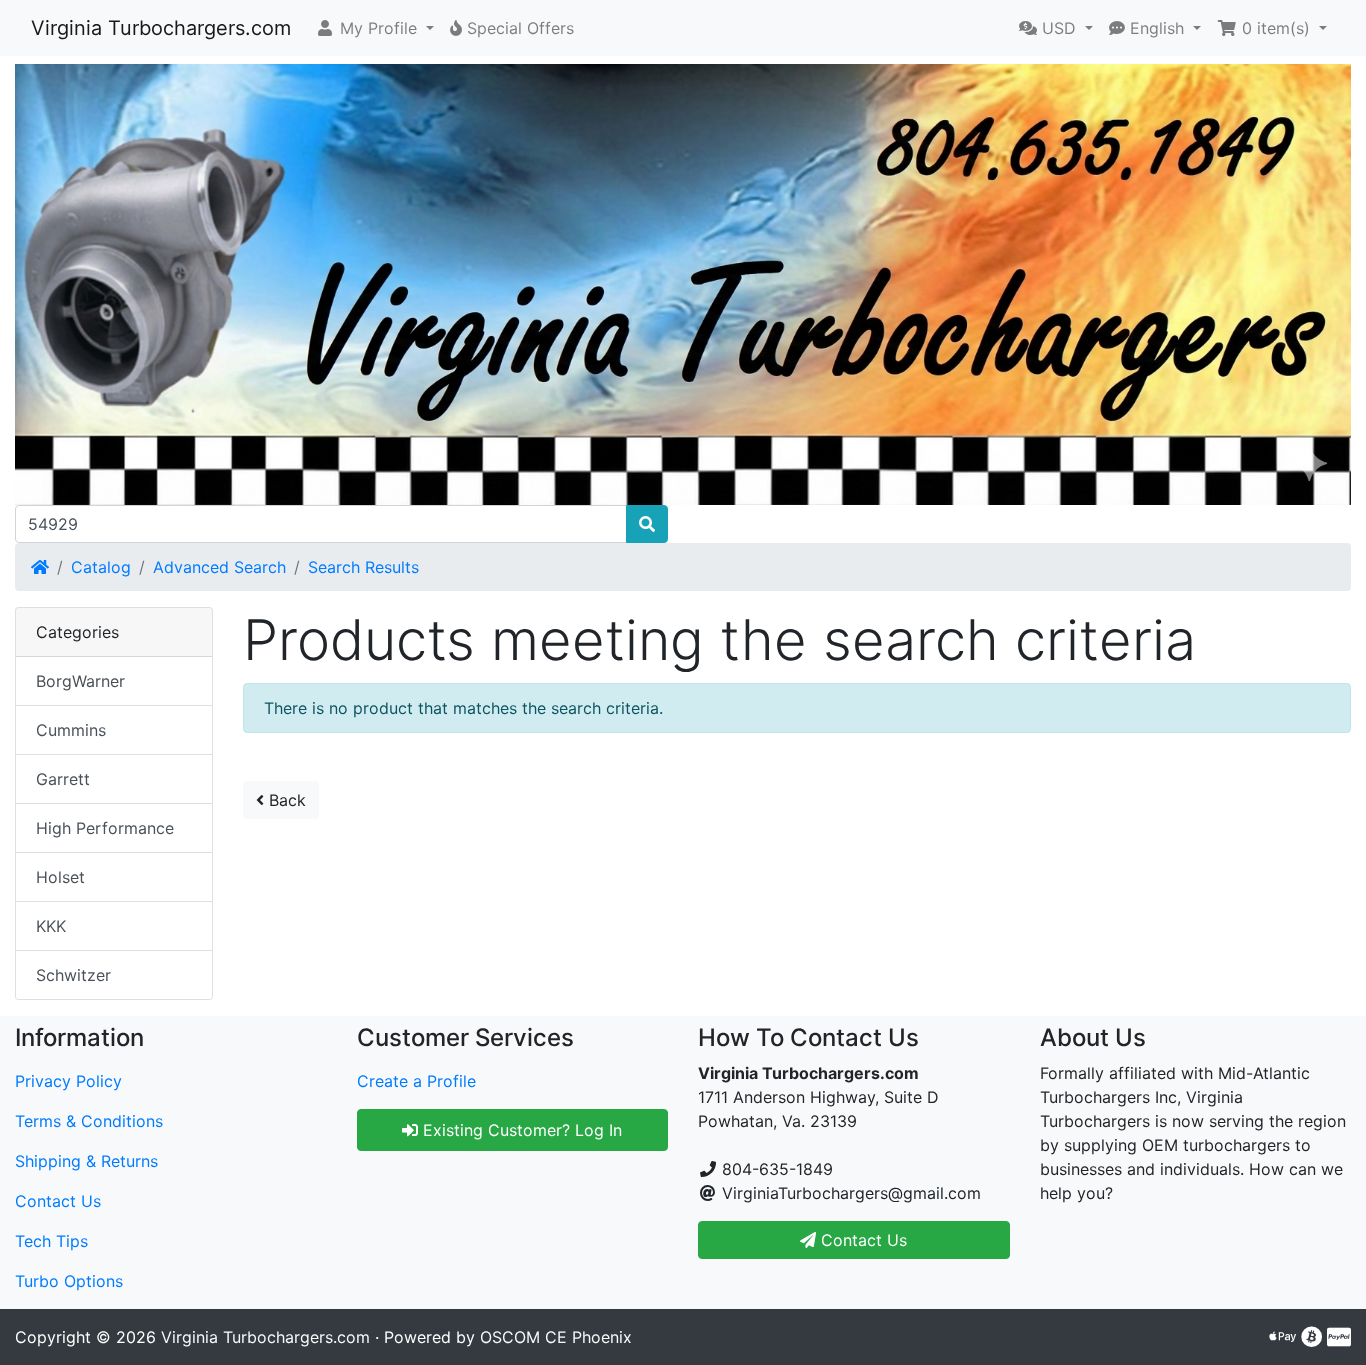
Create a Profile (416, 1081)
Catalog (101, 567)
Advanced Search (219, 567)
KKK (51, 926)
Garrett (63, 779)
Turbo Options (69, 1281)
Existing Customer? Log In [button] (520, 1130)
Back (285, 800)
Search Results (363, 567)
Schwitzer (73, 975)
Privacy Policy (68, 1081)
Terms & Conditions (89, 1121)
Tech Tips (51, 1241)
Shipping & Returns (86, 1161)
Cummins (71, 730)
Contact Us (58, 1201)
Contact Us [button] (861, 1240)
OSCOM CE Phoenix (556, 1337)
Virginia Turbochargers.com (161, 28)
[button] (374, 28)
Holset (60, 877)
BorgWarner (80, 681)
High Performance (105, 828)
